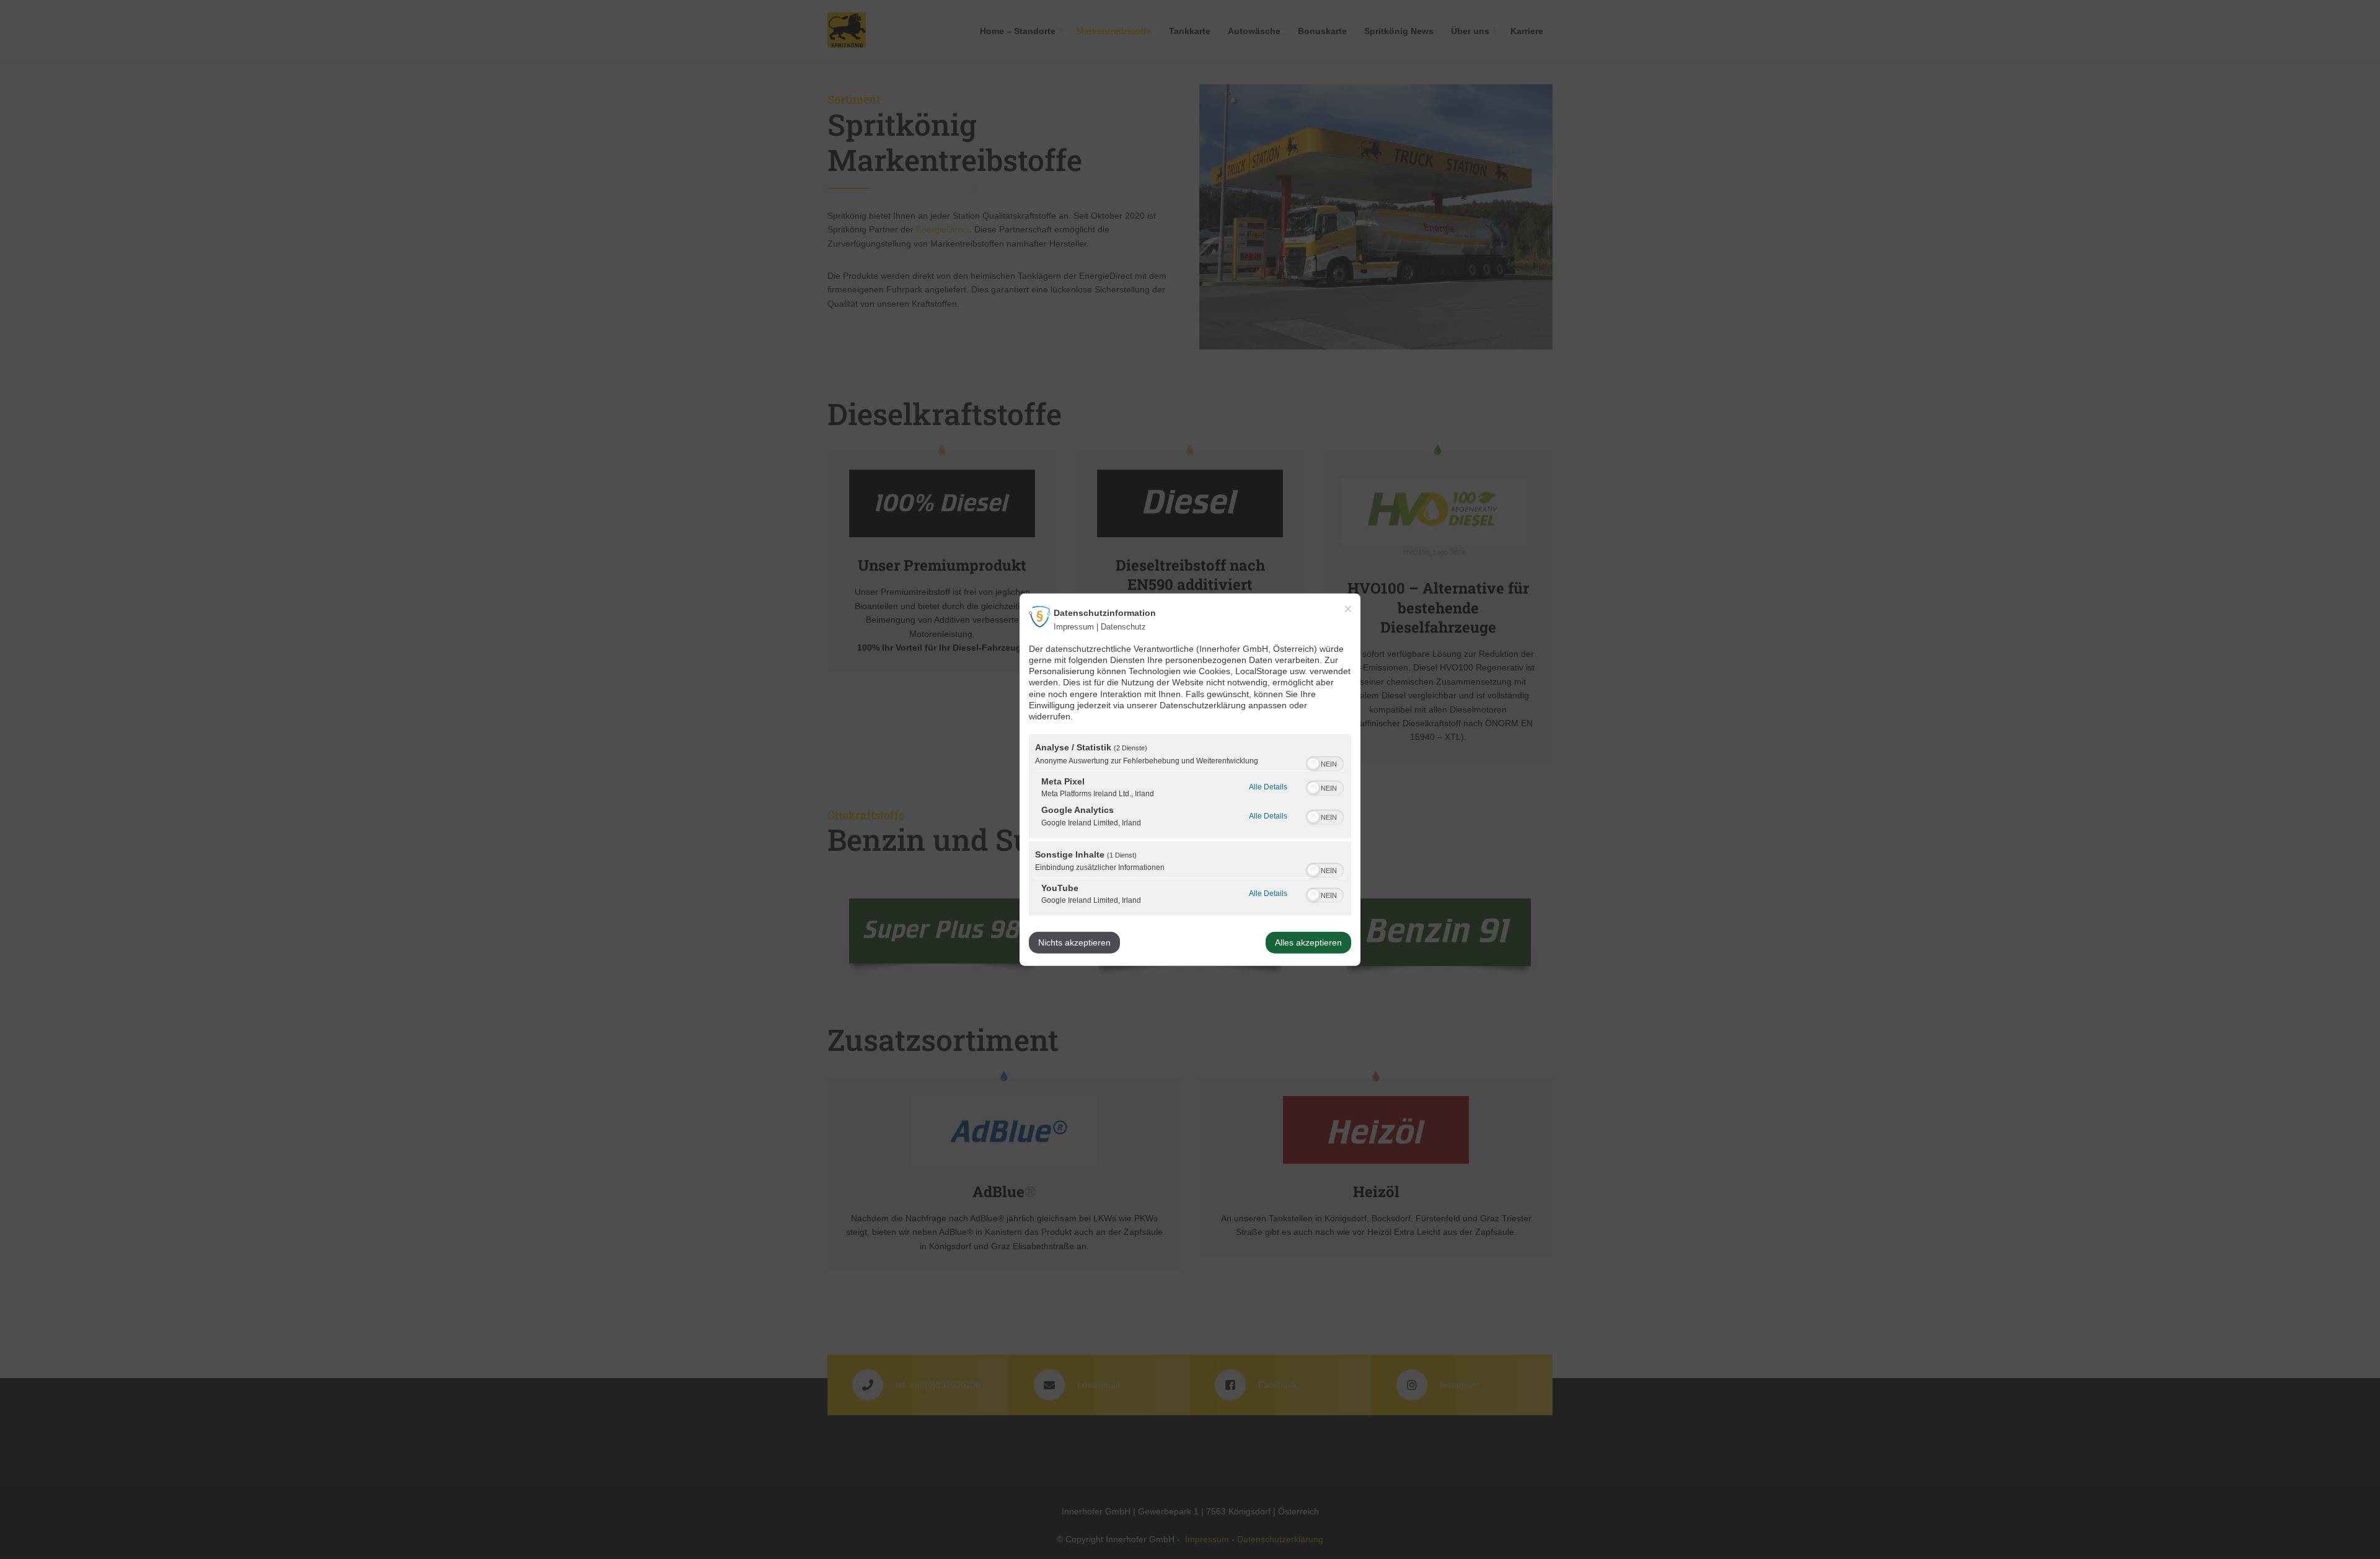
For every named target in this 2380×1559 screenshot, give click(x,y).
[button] (1313, 763)
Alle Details (1268, 787)
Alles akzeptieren (1308, 942)
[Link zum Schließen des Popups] (1348, 609)
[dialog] (1190, 780)
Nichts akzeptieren (1074, 942)
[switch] (1325, 762)
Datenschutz (1123, 627)
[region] (1190, 827)
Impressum (1074, 627)
